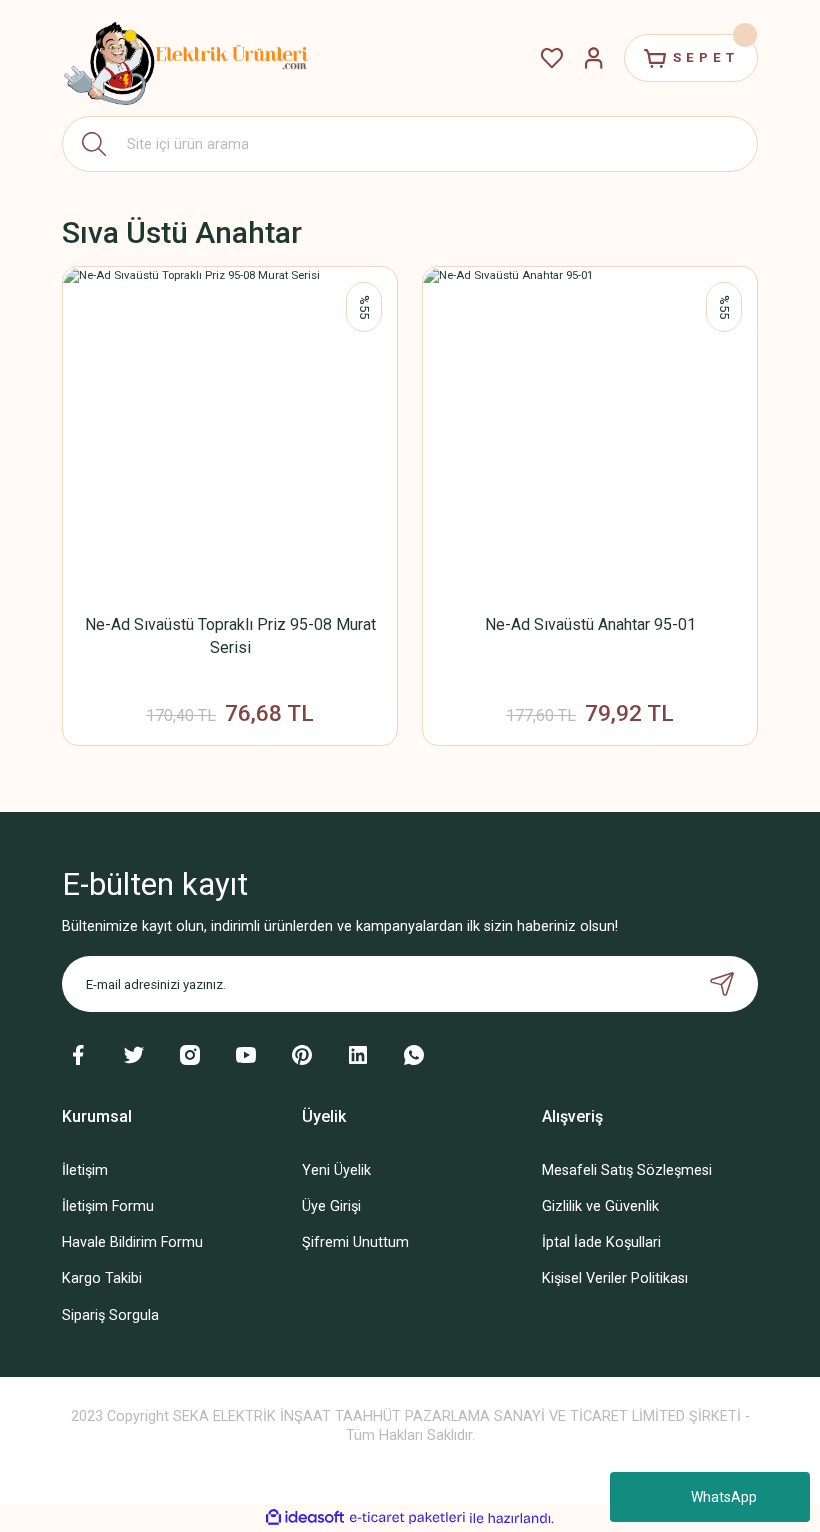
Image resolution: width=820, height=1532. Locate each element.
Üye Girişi (331, 1206)
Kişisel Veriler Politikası (615, 1278)
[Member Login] (594, 58)
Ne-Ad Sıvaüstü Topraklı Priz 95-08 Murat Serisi (230, 636)
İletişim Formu (108, 1206)
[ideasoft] (305, 1518)
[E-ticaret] (407, 1518)
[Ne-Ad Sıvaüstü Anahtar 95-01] (590, 434)
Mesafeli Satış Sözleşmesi (627, 1170)
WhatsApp (724, 1497)
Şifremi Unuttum (355, 1242)
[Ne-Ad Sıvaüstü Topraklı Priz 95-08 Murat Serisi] (230, 434)
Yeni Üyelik (336, 1170)
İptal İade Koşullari (601, 1242)
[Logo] (187, 58)
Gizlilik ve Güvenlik (600, 1206)
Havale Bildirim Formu (132, 1242)
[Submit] (722, 984)
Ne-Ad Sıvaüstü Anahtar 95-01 (590, 624)
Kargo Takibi (102, 1278)
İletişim (85, 1170)
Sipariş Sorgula (110, 1315)
